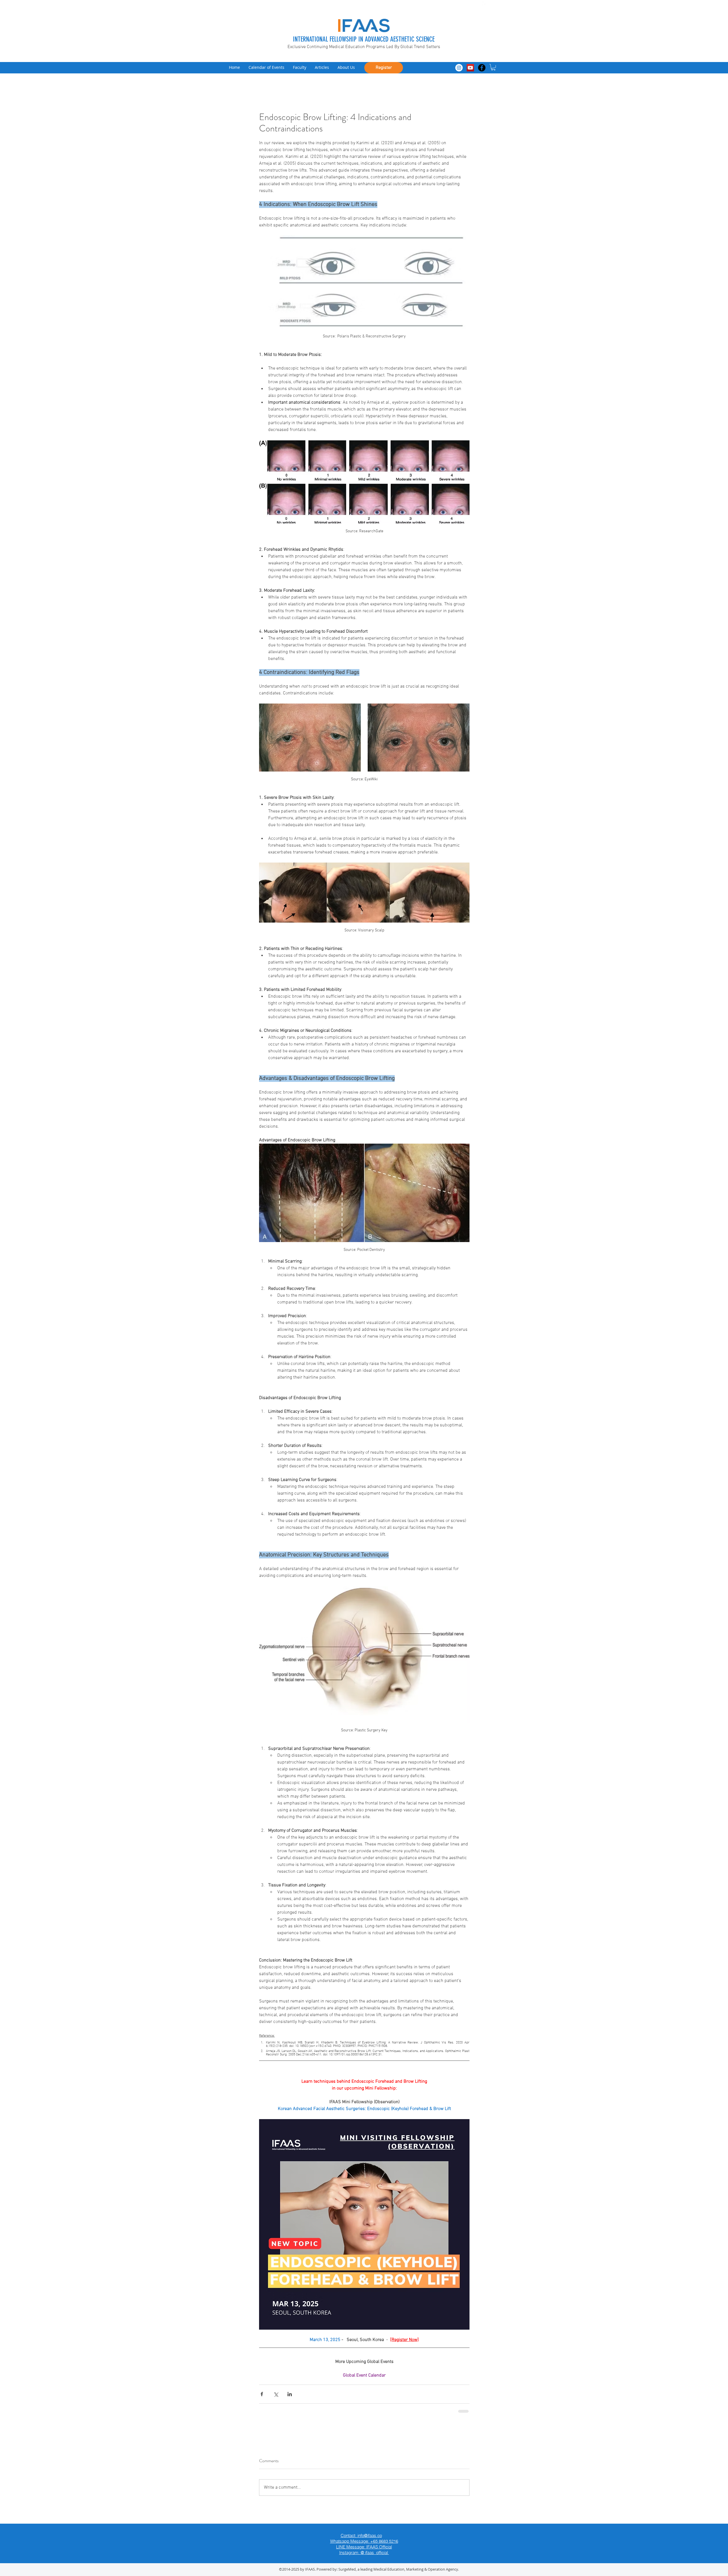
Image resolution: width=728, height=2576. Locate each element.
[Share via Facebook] (262, 2394)
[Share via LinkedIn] (290, 2394)
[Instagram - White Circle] (459, 68)
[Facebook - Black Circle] (482, 68)
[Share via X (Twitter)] (276, 2394)
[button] (493, 67)
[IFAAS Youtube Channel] (470, 68)
